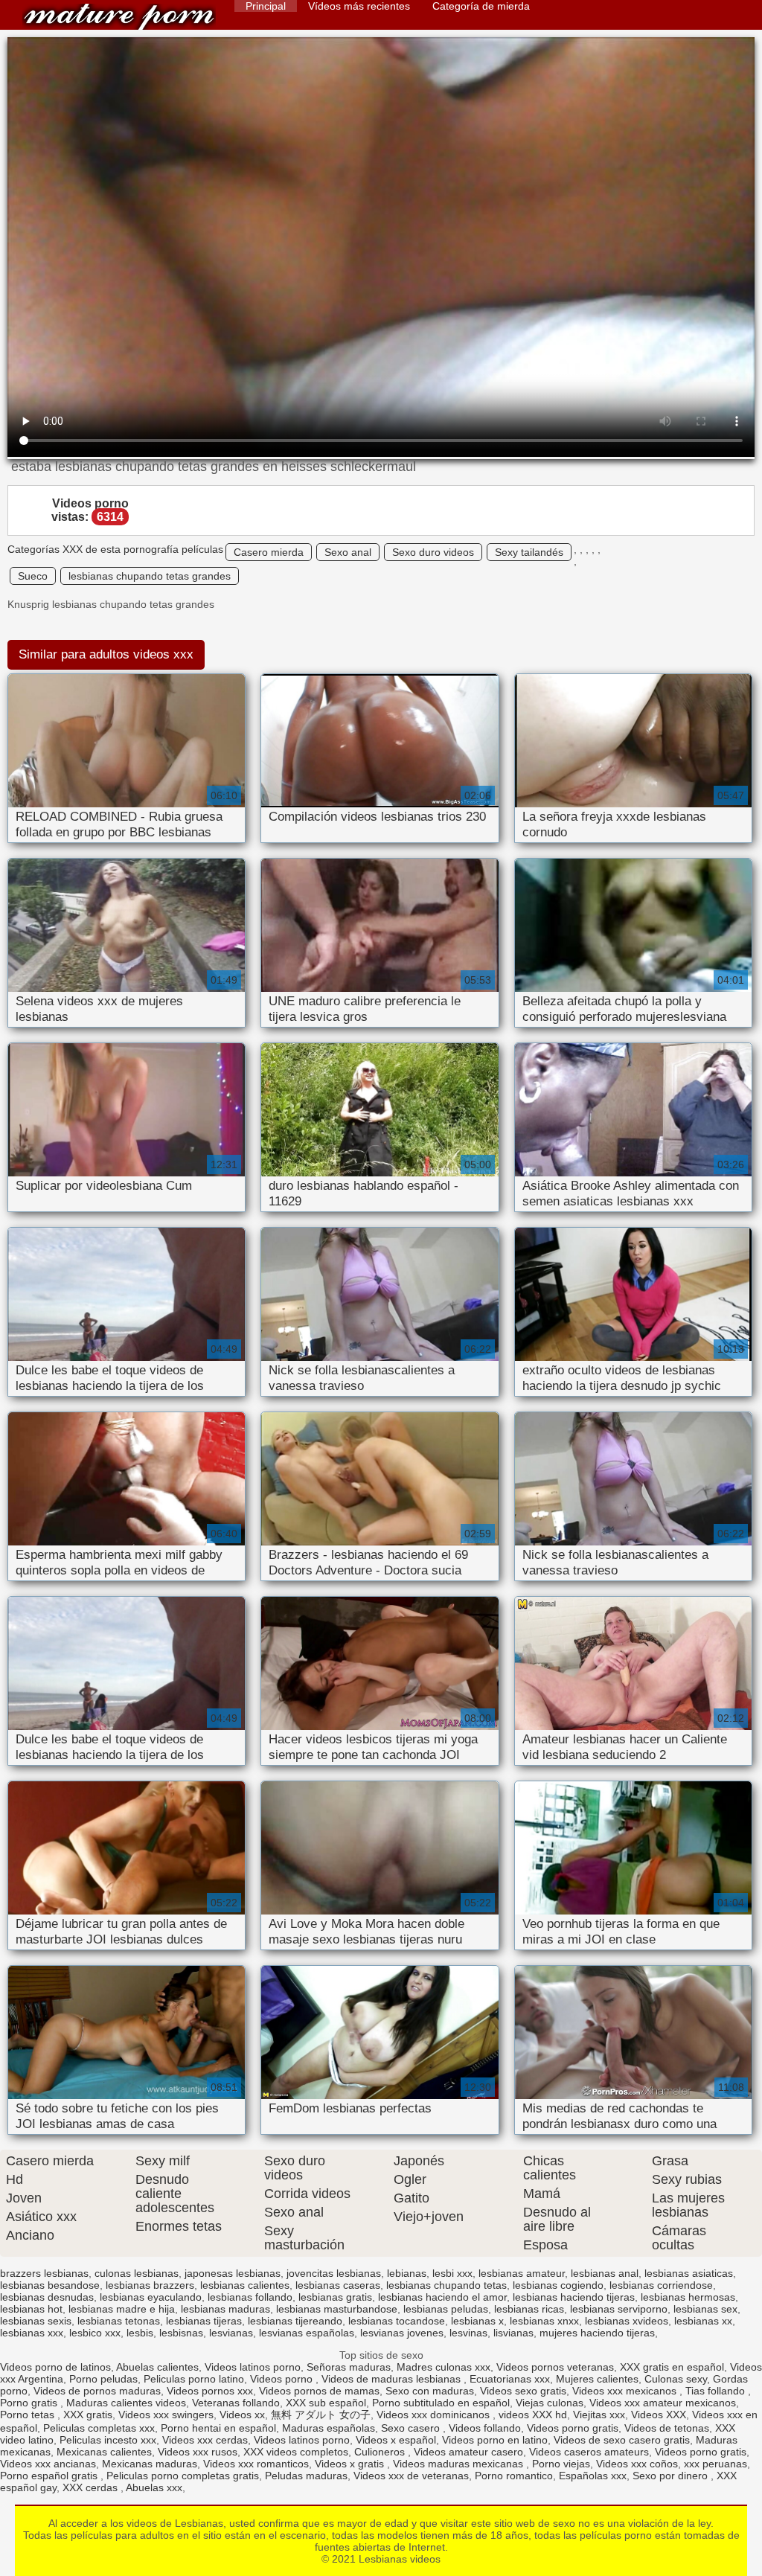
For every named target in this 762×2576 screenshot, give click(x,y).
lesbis (140, 2333)
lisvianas (513, 2333)
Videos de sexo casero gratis (622, 2440)
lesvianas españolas (307, 2333)
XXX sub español (326, 2403)
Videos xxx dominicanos (435, 2415)
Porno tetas (29, 2415)
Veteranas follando (236, 2403)
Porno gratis (30, 2403)
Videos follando (485, 2428)
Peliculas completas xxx (99, 2428)
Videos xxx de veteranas (411, 2476)
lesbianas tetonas (119, 2321)
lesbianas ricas (529, 2309)
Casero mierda (269, 552)
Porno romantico (514, 2476)
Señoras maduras (349, 2367)
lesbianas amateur (522, 2273)
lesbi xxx (452, 2273)
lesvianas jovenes (402, 2333)
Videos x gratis (351, 2464)
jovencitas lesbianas (334, 2273)
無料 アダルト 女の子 (321, 2415)
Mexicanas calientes (104, 2452)
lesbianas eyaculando (151, 2297)
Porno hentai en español (218, 2428)
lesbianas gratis (335, 2297)
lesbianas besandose (50, 2285)
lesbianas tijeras (204, 2321)
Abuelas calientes (157, 2367)
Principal (266, 6)
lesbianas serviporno (619, 2309)
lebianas (407, 2273)
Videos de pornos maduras (97, 2391)
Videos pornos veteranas (555, 2367)
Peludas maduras (306, 2476)
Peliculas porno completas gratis (183, 2476)
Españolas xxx (593, 2476)
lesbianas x (477, 2321)
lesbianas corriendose (661, 2285)
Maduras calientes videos (126, 2403)
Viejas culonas (550, 2403)
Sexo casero (412, 2428)
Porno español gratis (50, 2476)
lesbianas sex (705, 2309)
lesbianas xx (703, 2321)
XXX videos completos (296, 2452)
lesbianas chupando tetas (446, 2285)
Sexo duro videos (433, 552)
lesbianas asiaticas (689, 2273)
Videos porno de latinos (55, 2367)
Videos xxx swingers (166, 2415)
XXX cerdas (92, 2487)
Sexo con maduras (430, 2391)
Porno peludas (103, 2379)
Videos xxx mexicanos (626, 2391)
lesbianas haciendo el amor (442, 2297)
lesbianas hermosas (688, 2297)
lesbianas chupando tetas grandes (150, 576)
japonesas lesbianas (233, 2273)
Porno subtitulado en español (441, 2403)
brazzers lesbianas (44, 2273)
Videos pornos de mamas (319, 2391)
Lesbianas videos (119, 17)
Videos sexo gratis (523, 2391)
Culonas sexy (676, 2379)
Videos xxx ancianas (48, 2464)
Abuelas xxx (154, 2487)
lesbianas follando (250, 2297)
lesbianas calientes (245, 2285)
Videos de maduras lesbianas (393, 2379)
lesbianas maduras (225, 2309)
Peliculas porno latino (194, 2379)
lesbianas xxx (32, 2333)
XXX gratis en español (672, 2367)
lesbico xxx (95, 2333)
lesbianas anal (605, 2273)
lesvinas (468, 2333)
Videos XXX (659, 2415)
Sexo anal (348, 552)
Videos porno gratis (573, 2428)
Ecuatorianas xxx (510, 2379)
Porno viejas (561, 2464)
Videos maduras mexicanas (460, 2464)
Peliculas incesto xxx (108, 2440)
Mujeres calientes (597, 2379)
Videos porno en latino (495, 2440)
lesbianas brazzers (150, 2285)
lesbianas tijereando (295, 2321)
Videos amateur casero (468, 2452)
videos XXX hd (533, 2415)
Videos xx (242, 2415)
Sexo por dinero (672, 2476)
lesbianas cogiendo (558, 2285)
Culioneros (381, 2452)
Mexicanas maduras (150, 2464)
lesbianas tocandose (397, 2321)
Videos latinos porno (253, 2367)
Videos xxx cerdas (205, 2440)
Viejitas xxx (599, 2415)
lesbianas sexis (36, 2321)
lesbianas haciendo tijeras (574, 2297)
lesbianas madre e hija (122, 2309)
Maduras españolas (329, 2428)
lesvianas (231, 2333)
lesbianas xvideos (627, 2321)
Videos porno (283, 2379)
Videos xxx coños (637, 2464)
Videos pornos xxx (210, 2391)
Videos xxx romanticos (256, 2464)
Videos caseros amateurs (589, 2452)
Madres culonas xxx (444, 2367)
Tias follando (717, 2391)
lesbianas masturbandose (337, 2309)
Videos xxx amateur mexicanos (663, 2403)
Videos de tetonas (667, 2428)
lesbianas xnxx (544, 2321)
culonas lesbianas (137, 2273)
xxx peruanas (715, 2464)
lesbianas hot (31, 2309)
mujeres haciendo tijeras (597, 2333)
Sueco (33, 576)
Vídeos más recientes (359, 6)
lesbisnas (181, 2333)
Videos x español (396, 2440)
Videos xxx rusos (198, 2452)
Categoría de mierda (481, 6)
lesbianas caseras (338, 2285)
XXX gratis (88, 2415)
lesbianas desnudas (47, 2297)
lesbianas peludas (446, 2309)
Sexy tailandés (529, 552)
